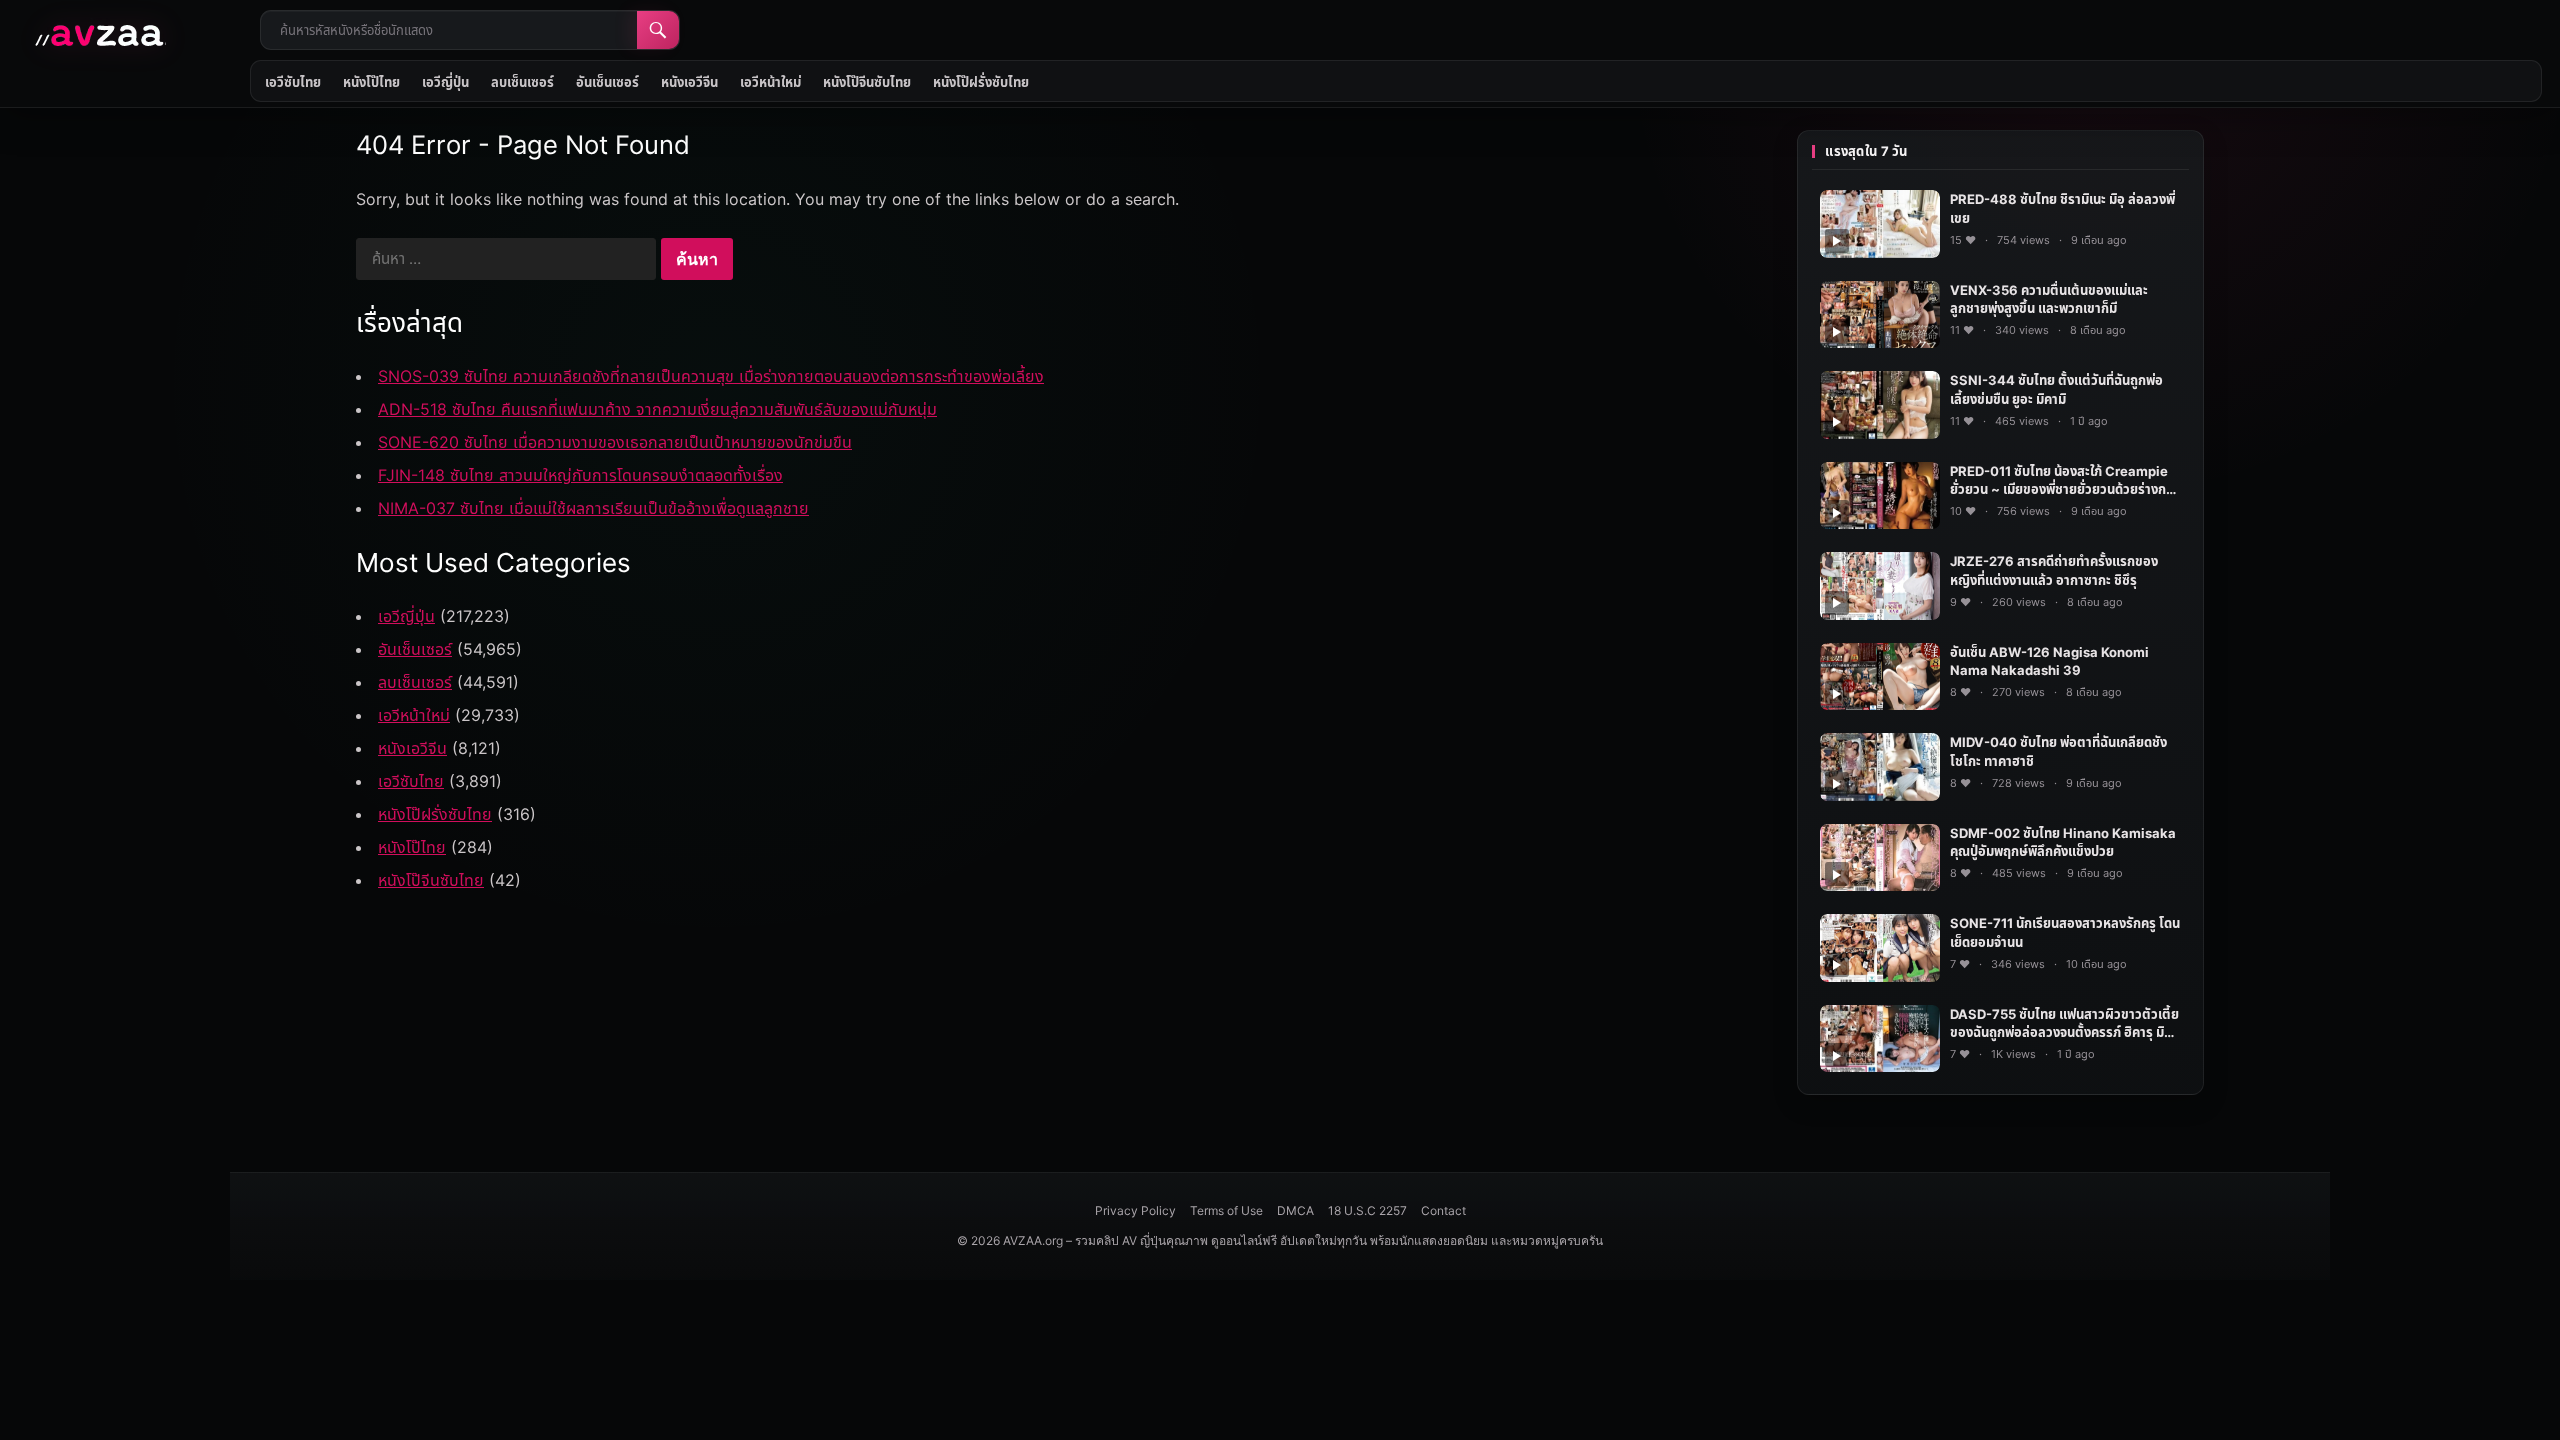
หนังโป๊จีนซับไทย (867, 82)
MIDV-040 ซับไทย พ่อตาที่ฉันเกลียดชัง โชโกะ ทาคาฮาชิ (2058, 751)
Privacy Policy (1135, 1210)
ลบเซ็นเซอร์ (522, 82)
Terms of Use (1226, 1210)
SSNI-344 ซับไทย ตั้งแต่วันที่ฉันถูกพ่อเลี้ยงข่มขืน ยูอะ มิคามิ (2056, 389)
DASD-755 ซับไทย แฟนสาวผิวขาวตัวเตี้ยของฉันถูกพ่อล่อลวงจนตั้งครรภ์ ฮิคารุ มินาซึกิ (2064, 1024)
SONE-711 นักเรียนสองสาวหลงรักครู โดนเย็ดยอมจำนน (2065, 932)
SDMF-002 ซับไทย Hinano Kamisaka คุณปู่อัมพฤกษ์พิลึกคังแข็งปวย (2063, 842)
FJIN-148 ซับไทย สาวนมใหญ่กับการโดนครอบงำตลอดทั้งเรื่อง (580, 475)
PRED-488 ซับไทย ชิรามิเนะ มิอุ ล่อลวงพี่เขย (2062, 208)
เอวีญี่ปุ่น (445, 82)
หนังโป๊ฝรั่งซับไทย (981, 82)
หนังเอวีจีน (689, 82)
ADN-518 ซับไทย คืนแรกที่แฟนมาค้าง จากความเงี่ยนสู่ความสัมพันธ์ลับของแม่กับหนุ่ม (657, 409)
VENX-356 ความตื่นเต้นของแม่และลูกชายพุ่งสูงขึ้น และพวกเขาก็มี (2049, 299)
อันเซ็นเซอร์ (607, 82)
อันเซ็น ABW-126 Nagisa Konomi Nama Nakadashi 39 (2049, 661)
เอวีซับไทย (293, 82)
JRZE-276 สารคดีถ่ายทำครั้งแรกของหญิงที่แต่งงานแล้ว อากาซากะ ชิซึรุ (2054, 570)
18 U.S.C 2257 (1367, 1210)
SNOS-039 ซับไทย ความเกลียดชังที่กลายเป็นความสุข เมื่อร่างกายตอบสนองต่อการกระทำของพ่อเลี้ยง (711, 376)
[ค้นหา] (658, 30)
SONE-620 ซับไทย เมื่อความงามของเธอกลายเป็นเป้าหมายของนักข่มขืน (615, 442)
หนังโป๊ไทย (371, 82)
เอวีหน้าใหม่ (770, 82)
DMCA (1295, 1210)
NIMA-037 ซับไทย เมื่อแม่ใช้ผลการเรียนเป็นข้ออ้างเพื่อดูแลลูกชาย (593, 508)
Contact (1443, 1210)
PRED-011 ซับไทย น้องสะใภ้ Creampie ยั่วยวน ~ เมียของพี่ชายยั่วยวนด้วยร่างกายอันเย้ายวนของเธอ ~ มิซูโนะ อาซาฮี (2065, 481)
